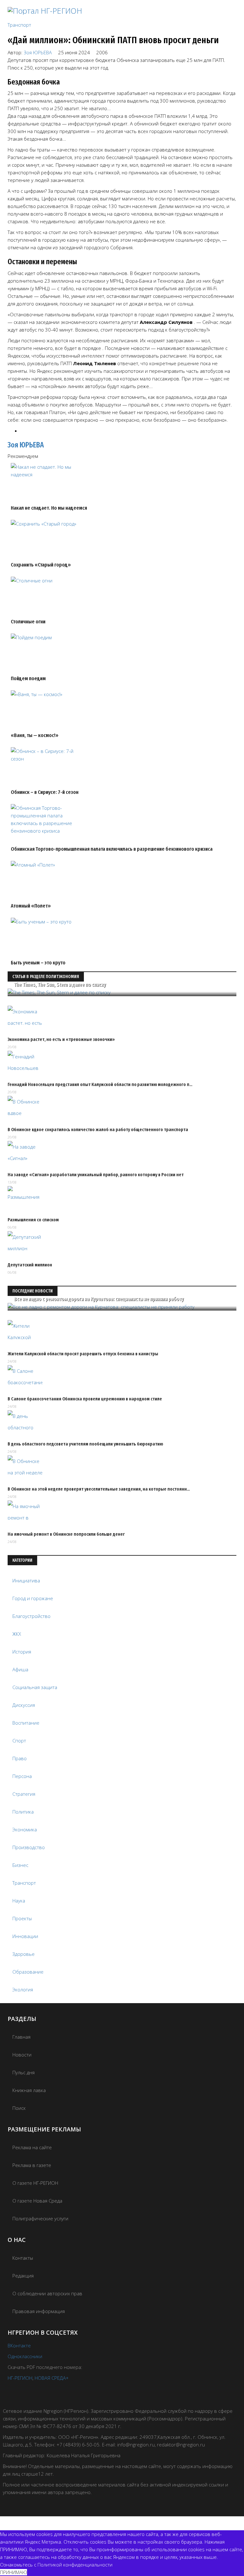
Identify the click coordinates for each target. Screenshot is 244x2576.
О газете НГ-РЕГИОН (35, 2183)
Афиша (20, 1669)
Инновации (25, 1936)
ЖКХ (17, 1634)
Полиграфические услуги (40, 2218)
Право (20, 1758)
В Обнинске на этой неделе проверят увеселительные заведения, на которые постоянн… (99, 1489)
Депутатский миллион (30, 1265)
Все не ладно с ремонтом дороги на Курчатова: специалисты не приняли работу (99, 1299)
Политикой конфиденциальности (75, 2565)
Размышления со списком (33, 1220)
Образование (28, 1972)
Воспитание (26, 1723)
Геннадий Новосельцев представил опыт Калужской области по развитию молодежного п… (100, 1084)
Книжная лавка (29, 2090)
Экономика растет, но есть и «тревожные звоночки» (61, 1039)
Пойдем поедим (28, 678)
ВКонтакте (19, 2345)
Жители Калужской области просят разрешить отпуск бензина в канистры (83, 1354)
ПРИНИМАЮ (14, 2572)
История (22, 1652)
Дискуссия (24, 1705)
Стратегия (24, 1794)
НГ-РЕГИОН (20, 2378)
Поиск (19, 2108)
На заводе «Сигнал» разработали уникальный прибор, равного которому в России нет (96, 1175)
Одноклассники (25, 2356)
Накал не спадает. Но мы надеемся (49, 508)
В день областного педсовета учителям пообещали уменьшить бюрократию (85, 1444)
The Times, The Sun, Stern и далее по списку (60, 985)
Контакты (23, 2258)
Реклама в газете (32, 2165)
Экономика (25, 1829)
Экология (23, 1989)
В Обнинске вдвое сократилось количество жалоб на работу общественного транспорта (98, 1130)
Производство (29, 1847)
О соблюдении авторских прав (47, 2293)
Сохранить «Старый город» (41, 565)
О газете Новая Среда (37, 2201)
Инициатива (26, 1580)
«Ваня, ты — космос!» (35, 735)
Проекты (22, 1918)
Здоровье (24, 1954)
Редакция (23, 2276)
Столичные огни (28, 622)
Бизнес (20, 1865)
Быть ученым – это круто (38, 963)
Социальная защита (35, 1687)
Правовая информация (39, 2311)
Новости (22, 2055)
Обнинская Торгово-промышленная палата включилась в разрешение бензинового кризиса (112, 849)
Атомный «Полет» (31, 906)
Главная (21, 2037)
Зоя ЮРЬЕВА (38, 52)
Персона (22, 1776)
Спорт (19, 1741)
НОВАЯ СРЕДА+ (52, 2378)
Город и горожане (33, 1598)
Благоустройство (31, 1616)
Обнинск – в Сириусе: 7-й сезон (45, 792)
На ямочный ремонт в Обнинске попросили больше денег (66, 1534)
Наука (19, 1901)
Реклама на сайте (32, 2147)
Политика (23, 1812)
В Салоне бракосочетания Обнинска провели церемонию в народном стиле (85, 1399)
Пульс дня (24, 2072)
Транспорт (19, 25)
